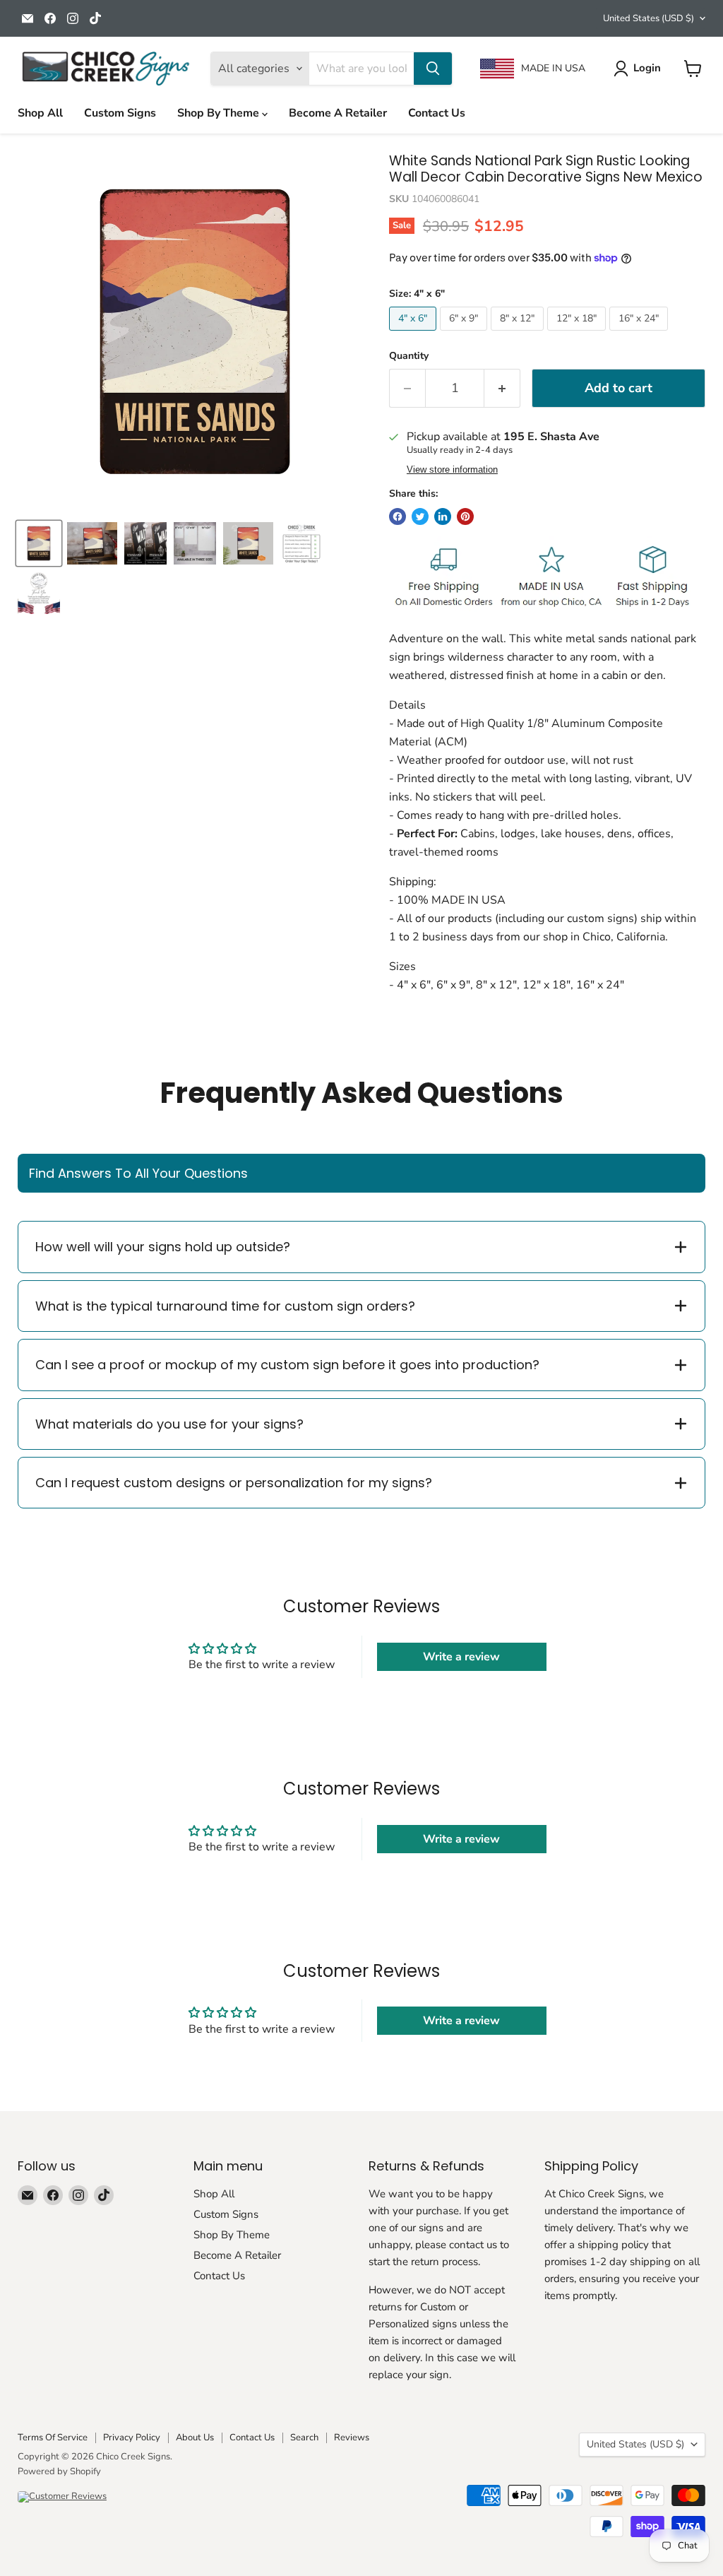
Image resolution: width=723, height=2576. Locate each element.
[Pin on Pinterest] (465, 516)
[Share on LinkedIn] (443, 516)
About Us (195, 2438)
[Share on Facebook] (398, 516)
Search (304, 2438)
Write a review (461, 1657)
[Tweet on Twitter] (420, 516)
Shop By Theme (220, 113)
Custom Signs (120, 113)
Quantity (409, 356)
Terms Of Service (53, 2438)
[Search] (433, 69)
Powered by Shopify (59, 2471)
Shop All (40, 113)
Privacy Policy (132, 2438)
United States (649, 18)
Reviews (352, 2438)
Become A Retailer (338, 113)
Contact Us (437, 113)
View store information (452, 470)
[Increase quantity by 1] (502, 388)
